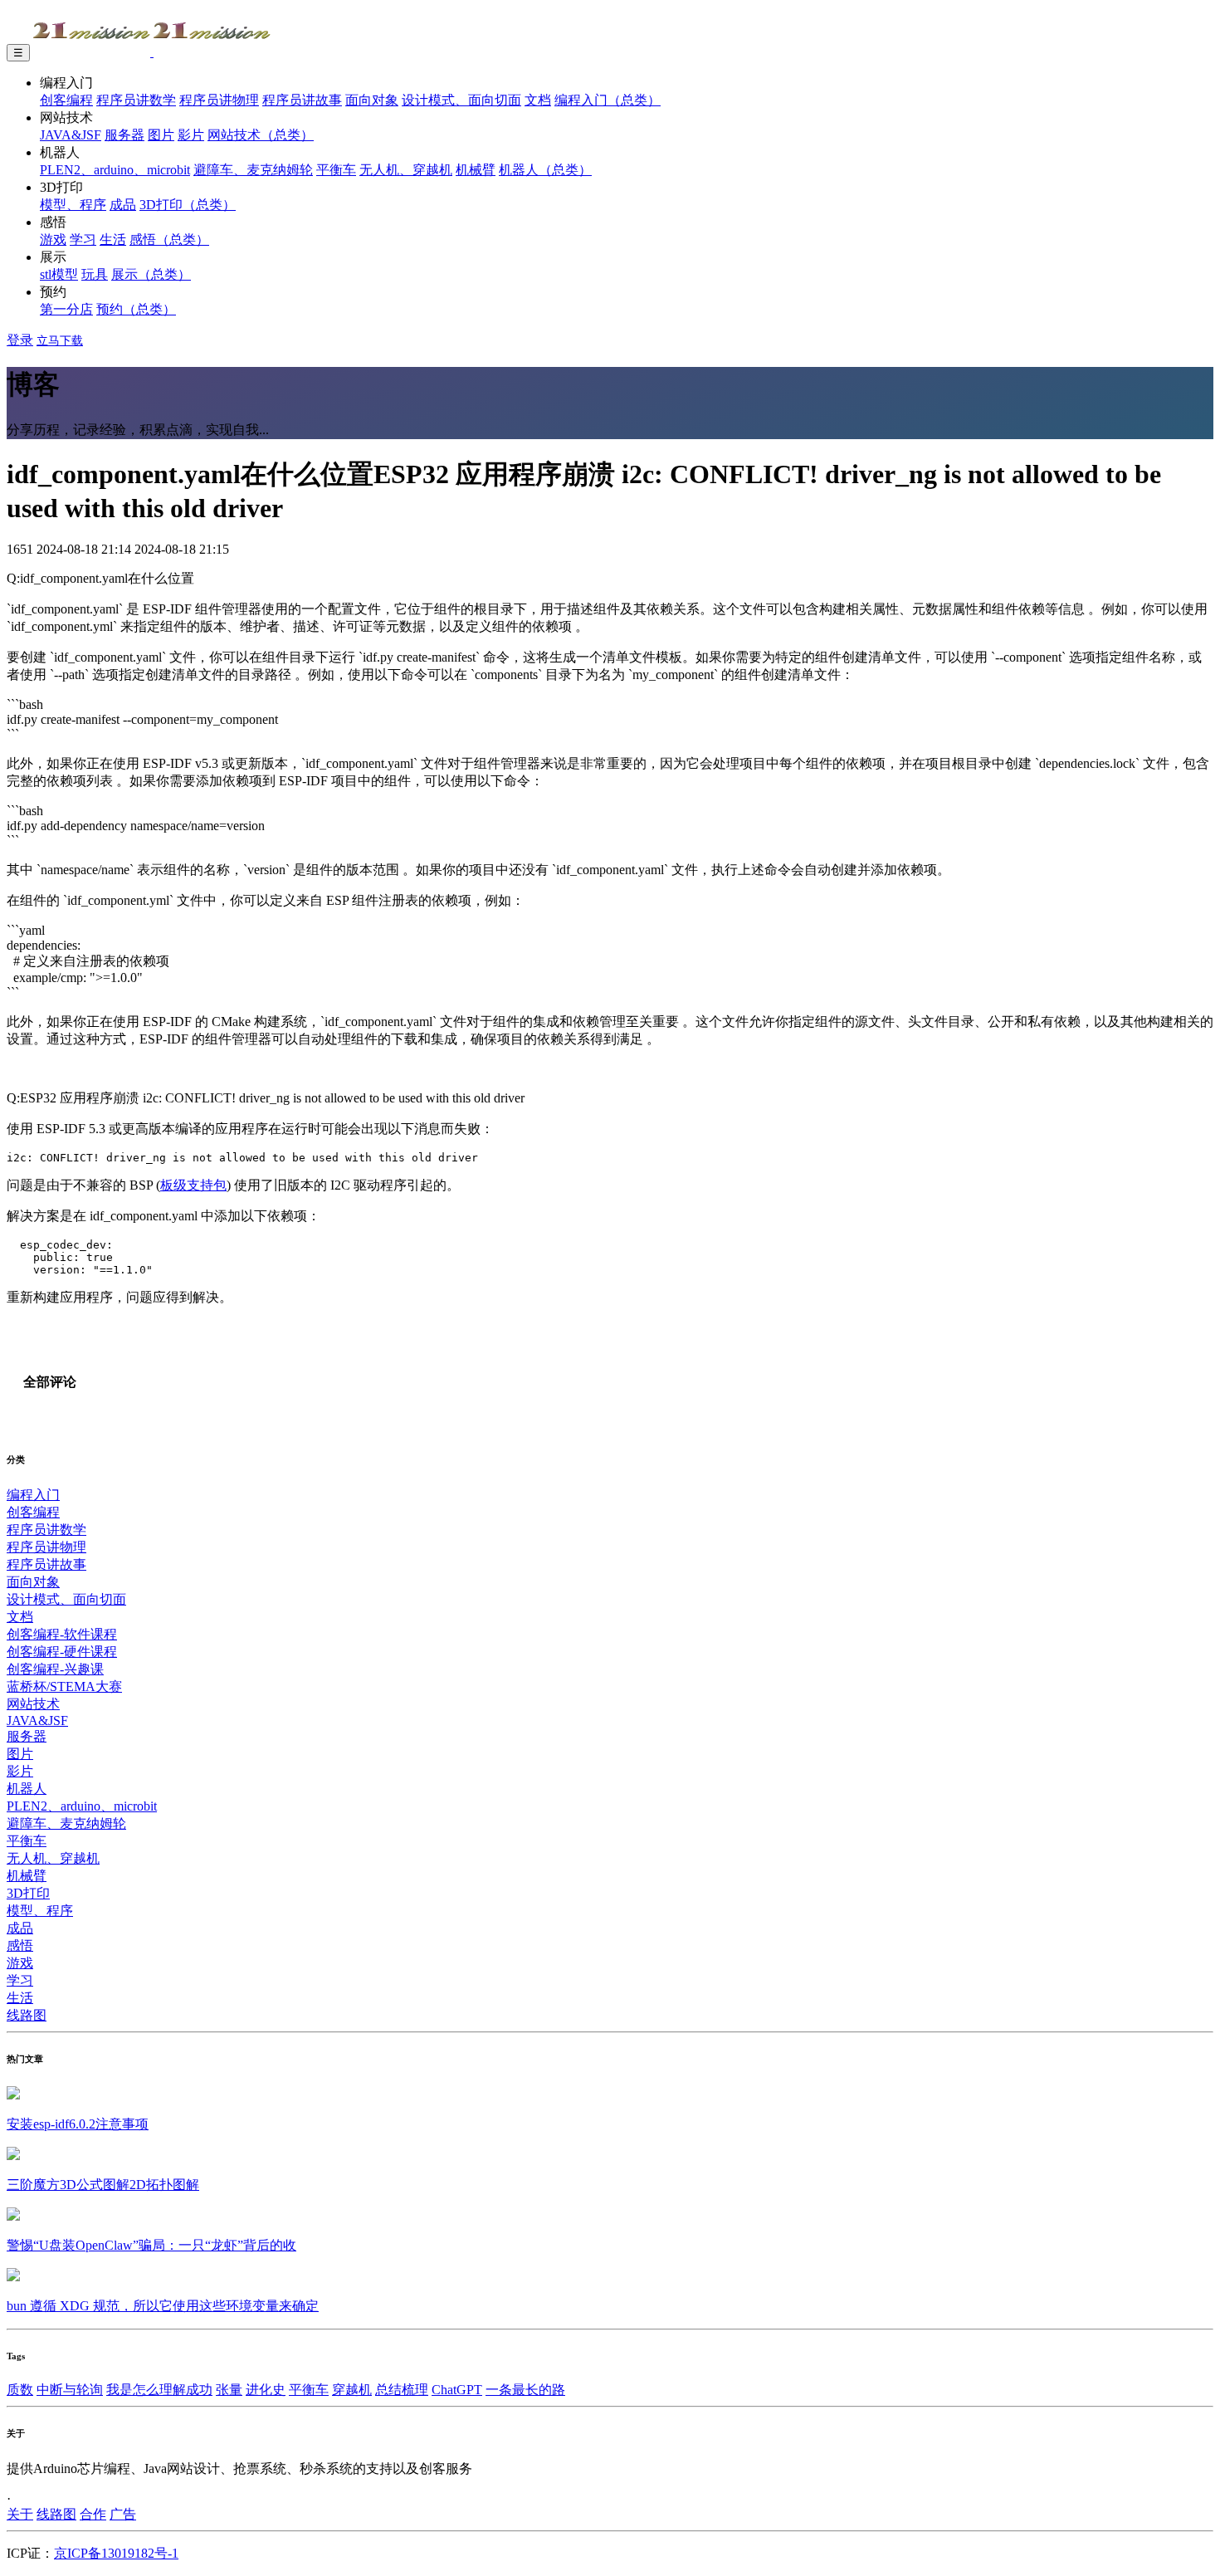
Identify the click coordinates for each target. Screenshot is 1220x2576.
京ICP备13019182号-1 (116, 2553)
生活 (113, 240)
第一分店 (66, 309)
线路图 (27, 2015)
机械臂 (476, 170)
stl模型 (59, 274)
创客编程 (66, 100)
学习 (83, 240)
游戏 (53, 240)
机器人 (27, 1789)
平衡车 (336, 170)
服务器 (124, 135)
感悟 (20, 1945)
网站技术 (33, 1704)
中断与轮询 (70, 2390)
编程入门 (33, 1495)
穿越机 (352, 2390)
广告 (123, 2514)
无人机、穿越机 (406, 170)
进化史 (266, 2390)
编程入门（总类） (608, 100)
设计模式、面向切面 (461, 100)
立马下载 (60, 341)
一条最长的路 (525, 2390)
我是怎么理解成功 (159, 2390)
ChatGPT (457, 2390)
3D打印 (28, 1893)
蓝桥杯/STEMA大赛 (64, 1686)
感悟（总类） (169, 240)
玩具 (95, 274)
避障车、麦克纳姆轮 (253, 170)
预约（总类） (136, 309)
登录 (20, 340)
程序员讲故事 (302, 100)
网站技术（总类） (261, 135)
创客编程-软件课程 (62, 1634)
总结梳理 (402, 2390)
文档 (538, 100)
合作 (93, 2514)
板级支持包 (193, 1185)
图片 (161, 135)
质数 (20, 2390)
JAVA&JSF (71, 135)
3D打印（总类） (188, 205)
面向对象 (372, 100)
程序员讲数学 (136, 100)
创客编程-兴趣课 (55, 1669)
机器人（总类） (545, 170)
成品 (123, 205)
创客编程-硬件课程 (62, 1652)
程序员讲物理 (219, 100)
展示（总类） (151, 274)
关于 (20, 2514)
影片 (191, 135)
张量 (229, 2390)
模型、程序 (73, 205)
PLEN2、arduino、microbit (115, 170)
